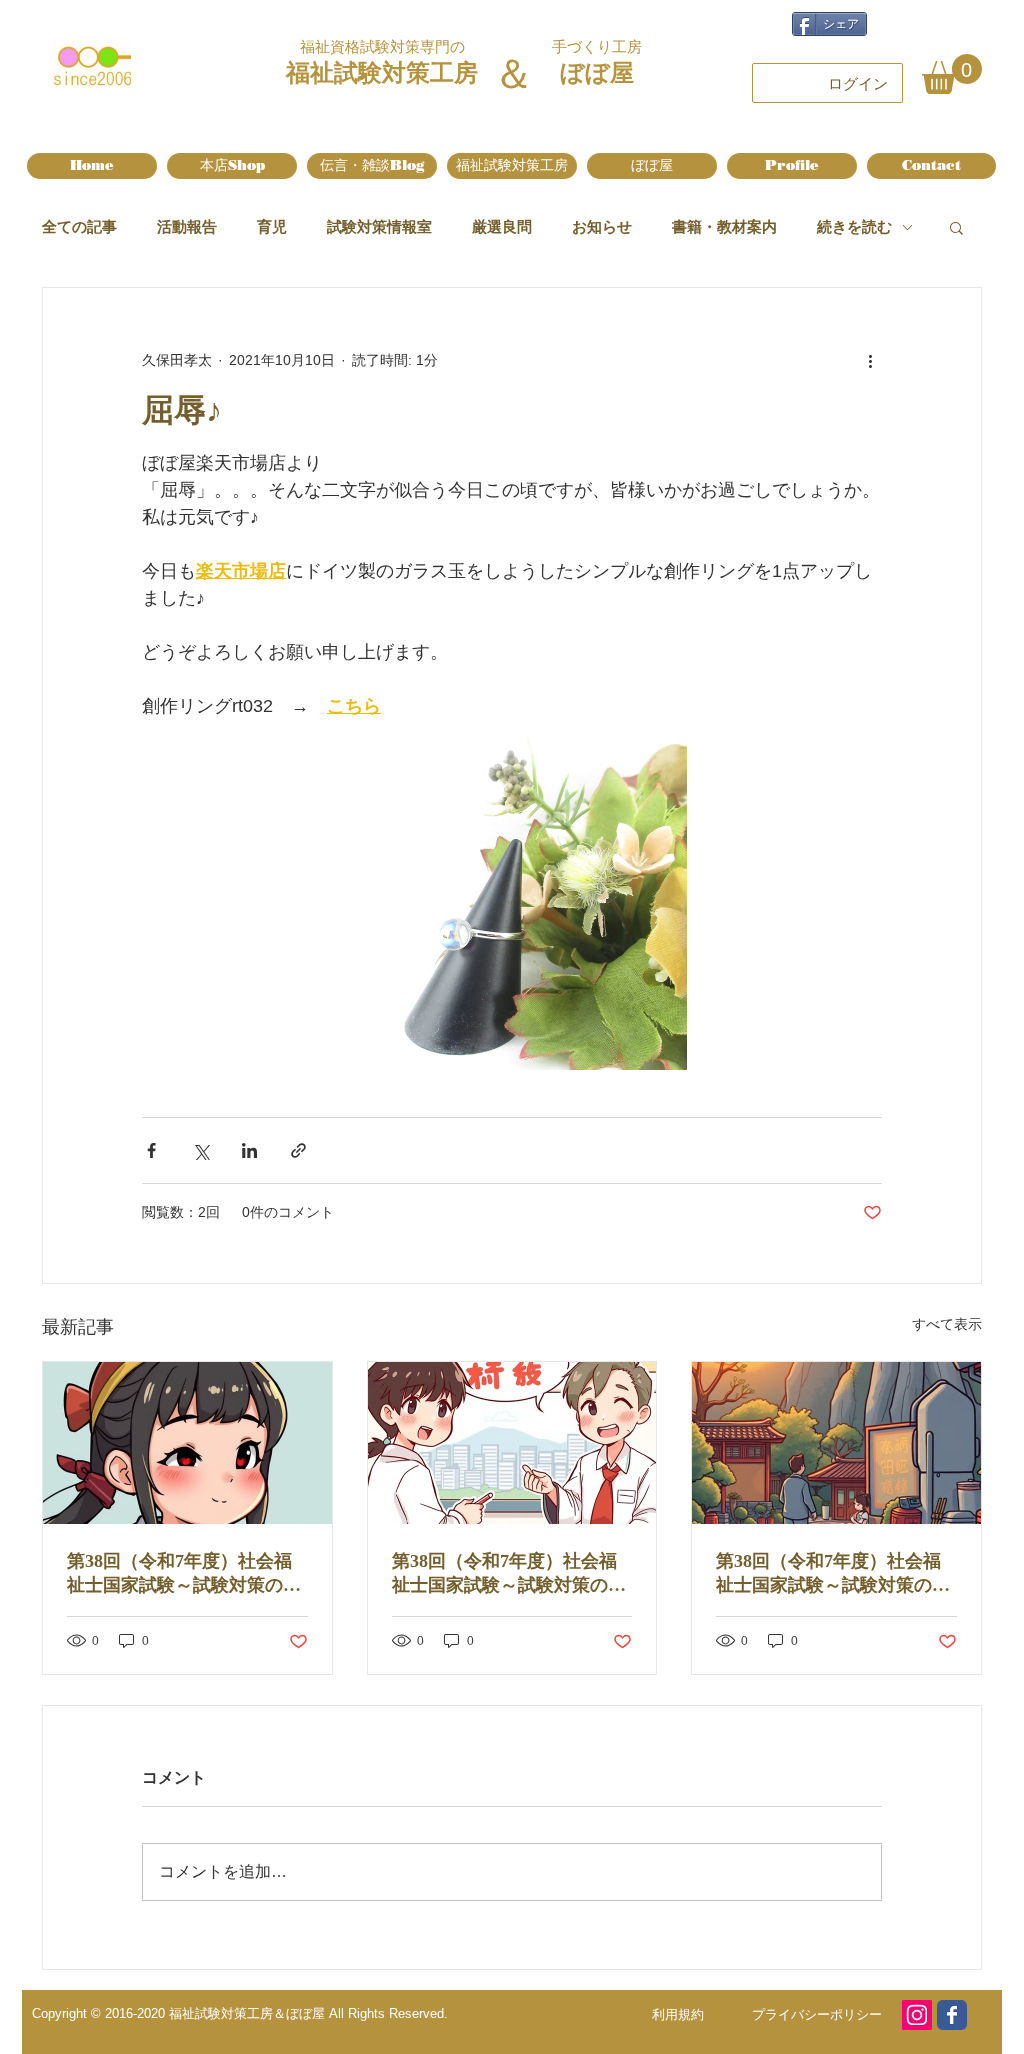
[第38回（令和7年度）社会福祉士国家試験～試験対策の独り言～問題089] (836, 1443)
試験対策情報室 (379, 226)
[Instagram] (917, 2015)
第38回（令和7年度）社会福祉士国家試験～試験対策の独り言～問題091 (184, 1574)
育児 (272, 226)
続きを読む (854, 226)
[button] (952, 74)
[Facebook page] (952, 2015)
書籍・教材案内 (724, 226)
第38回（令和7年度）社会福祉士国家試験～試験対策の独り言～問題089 (833, 1574)
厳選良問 (502, 226)
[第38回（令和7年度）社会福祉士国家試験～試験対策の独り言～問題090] (512, 1443)
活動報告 (187, 226)
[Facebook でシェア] (151, 1150)
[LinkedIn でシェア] (249, 1150)
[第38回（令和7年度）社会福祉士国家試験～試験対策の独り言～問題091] (187, 1443)
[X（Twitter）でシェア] (200, 1150)
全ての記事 (79, 226)
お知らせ (602, 226)
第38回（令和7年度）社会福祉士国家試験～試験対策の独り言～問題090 (509, 1574)
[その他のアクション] (870, 360)
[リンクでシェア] (298, 1150)
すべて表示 (947, 1324)
